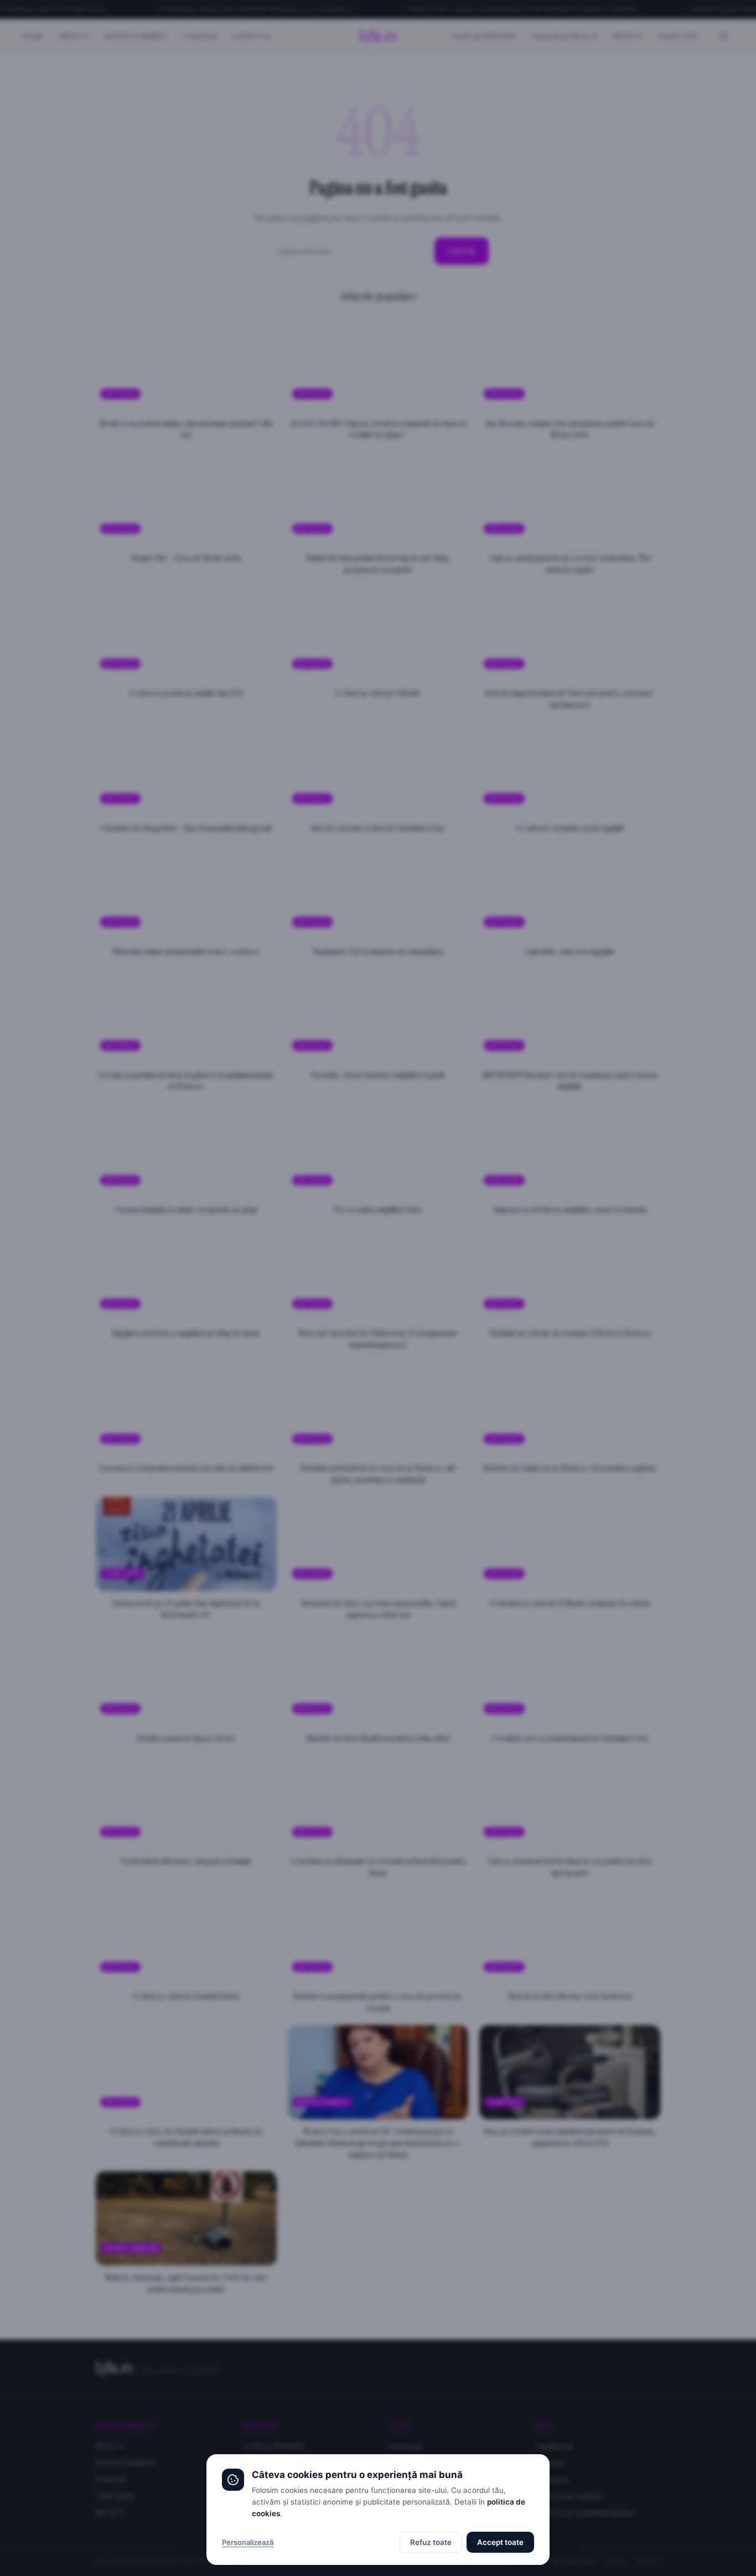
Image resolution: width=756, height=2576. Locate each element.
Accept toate (500, 2542)
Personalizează (248, 2542)
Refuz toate (431, 2542)
